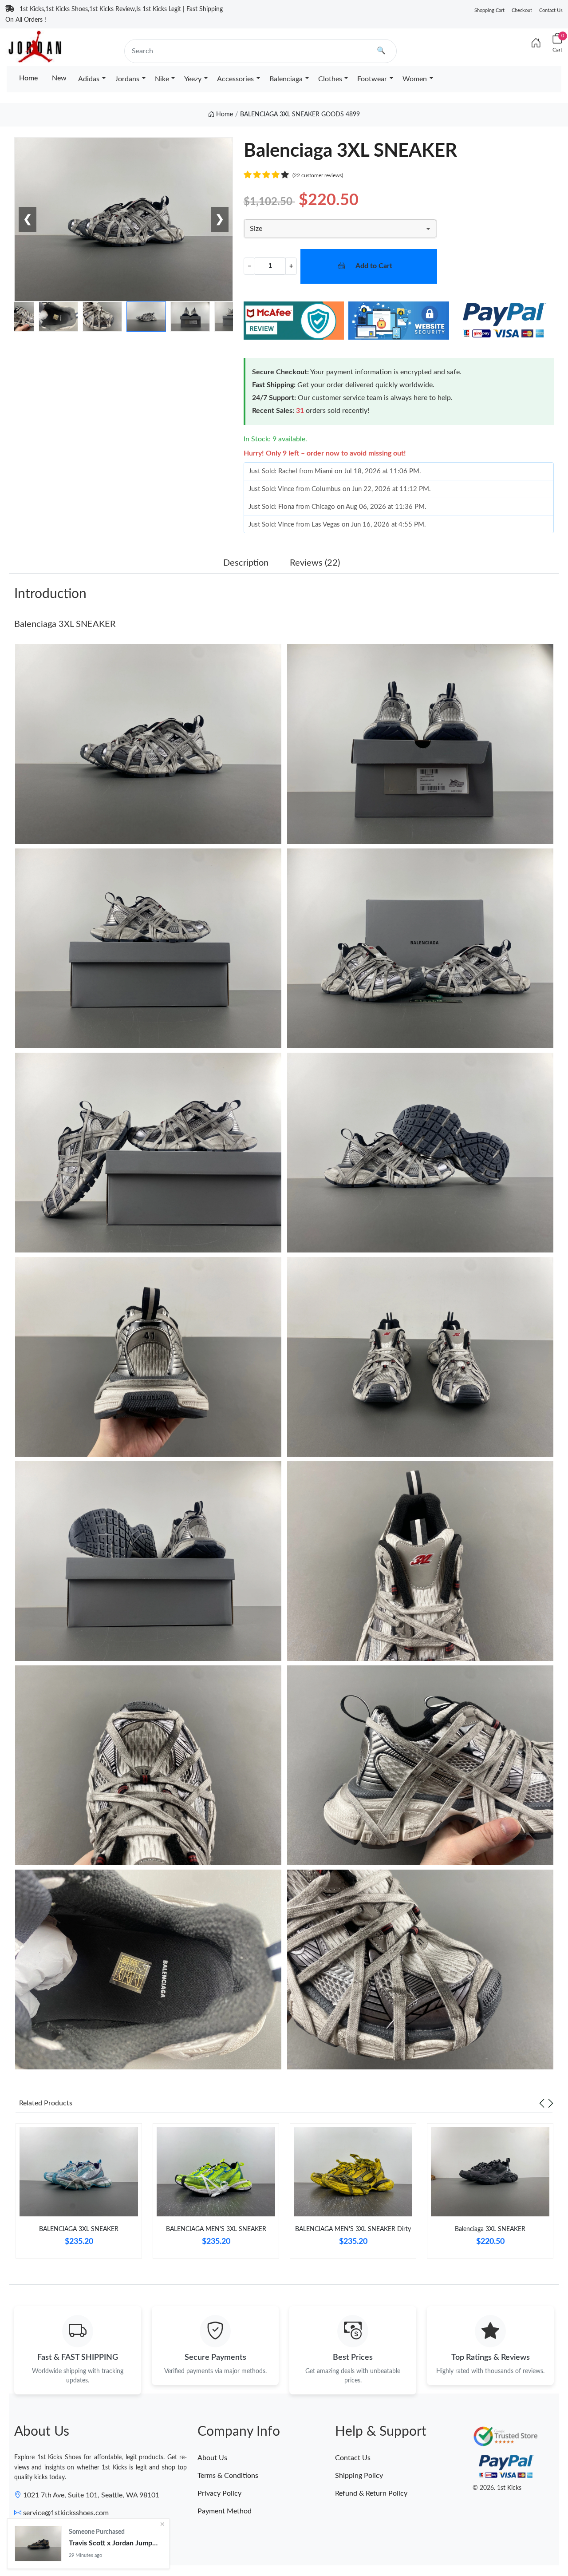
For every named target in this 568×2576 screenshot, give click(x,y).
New (59, 78)
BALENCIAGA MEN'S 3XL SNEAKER (216, 2229)
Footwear (372, 79)
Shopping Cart (489, 10)
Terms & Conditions (228, 2476)
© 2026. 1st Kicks (497, 2488)
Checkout (522, 10)
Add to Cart (374, 266)
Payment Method (225, 2511)
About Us (212, 2458)
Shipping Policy (359, 2476)
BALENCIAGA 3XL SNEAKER (79, 2229)
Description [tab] (246, 563)
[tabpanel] (79, 2194)
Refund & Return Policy (371, 2493)
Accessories (235, 79)
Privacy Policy (219, 2493)
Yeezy (193, 79)
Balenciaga (286, 79)
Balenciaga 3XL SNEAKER (65, 624)
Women (415, 79)
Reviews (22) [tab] (315, 563)
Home (28, 78)
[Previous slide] (542, 2103)
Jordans (127, 79)
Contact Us (551, 10)
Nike (162, 79)
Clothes (330, 79)
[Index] (536, 44)
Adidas (89, 79)
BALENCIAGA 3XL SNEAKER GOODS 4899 (300, 115)
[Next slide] (551, 2103)
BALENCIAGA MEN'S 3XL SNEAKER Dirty (353, 2229)
